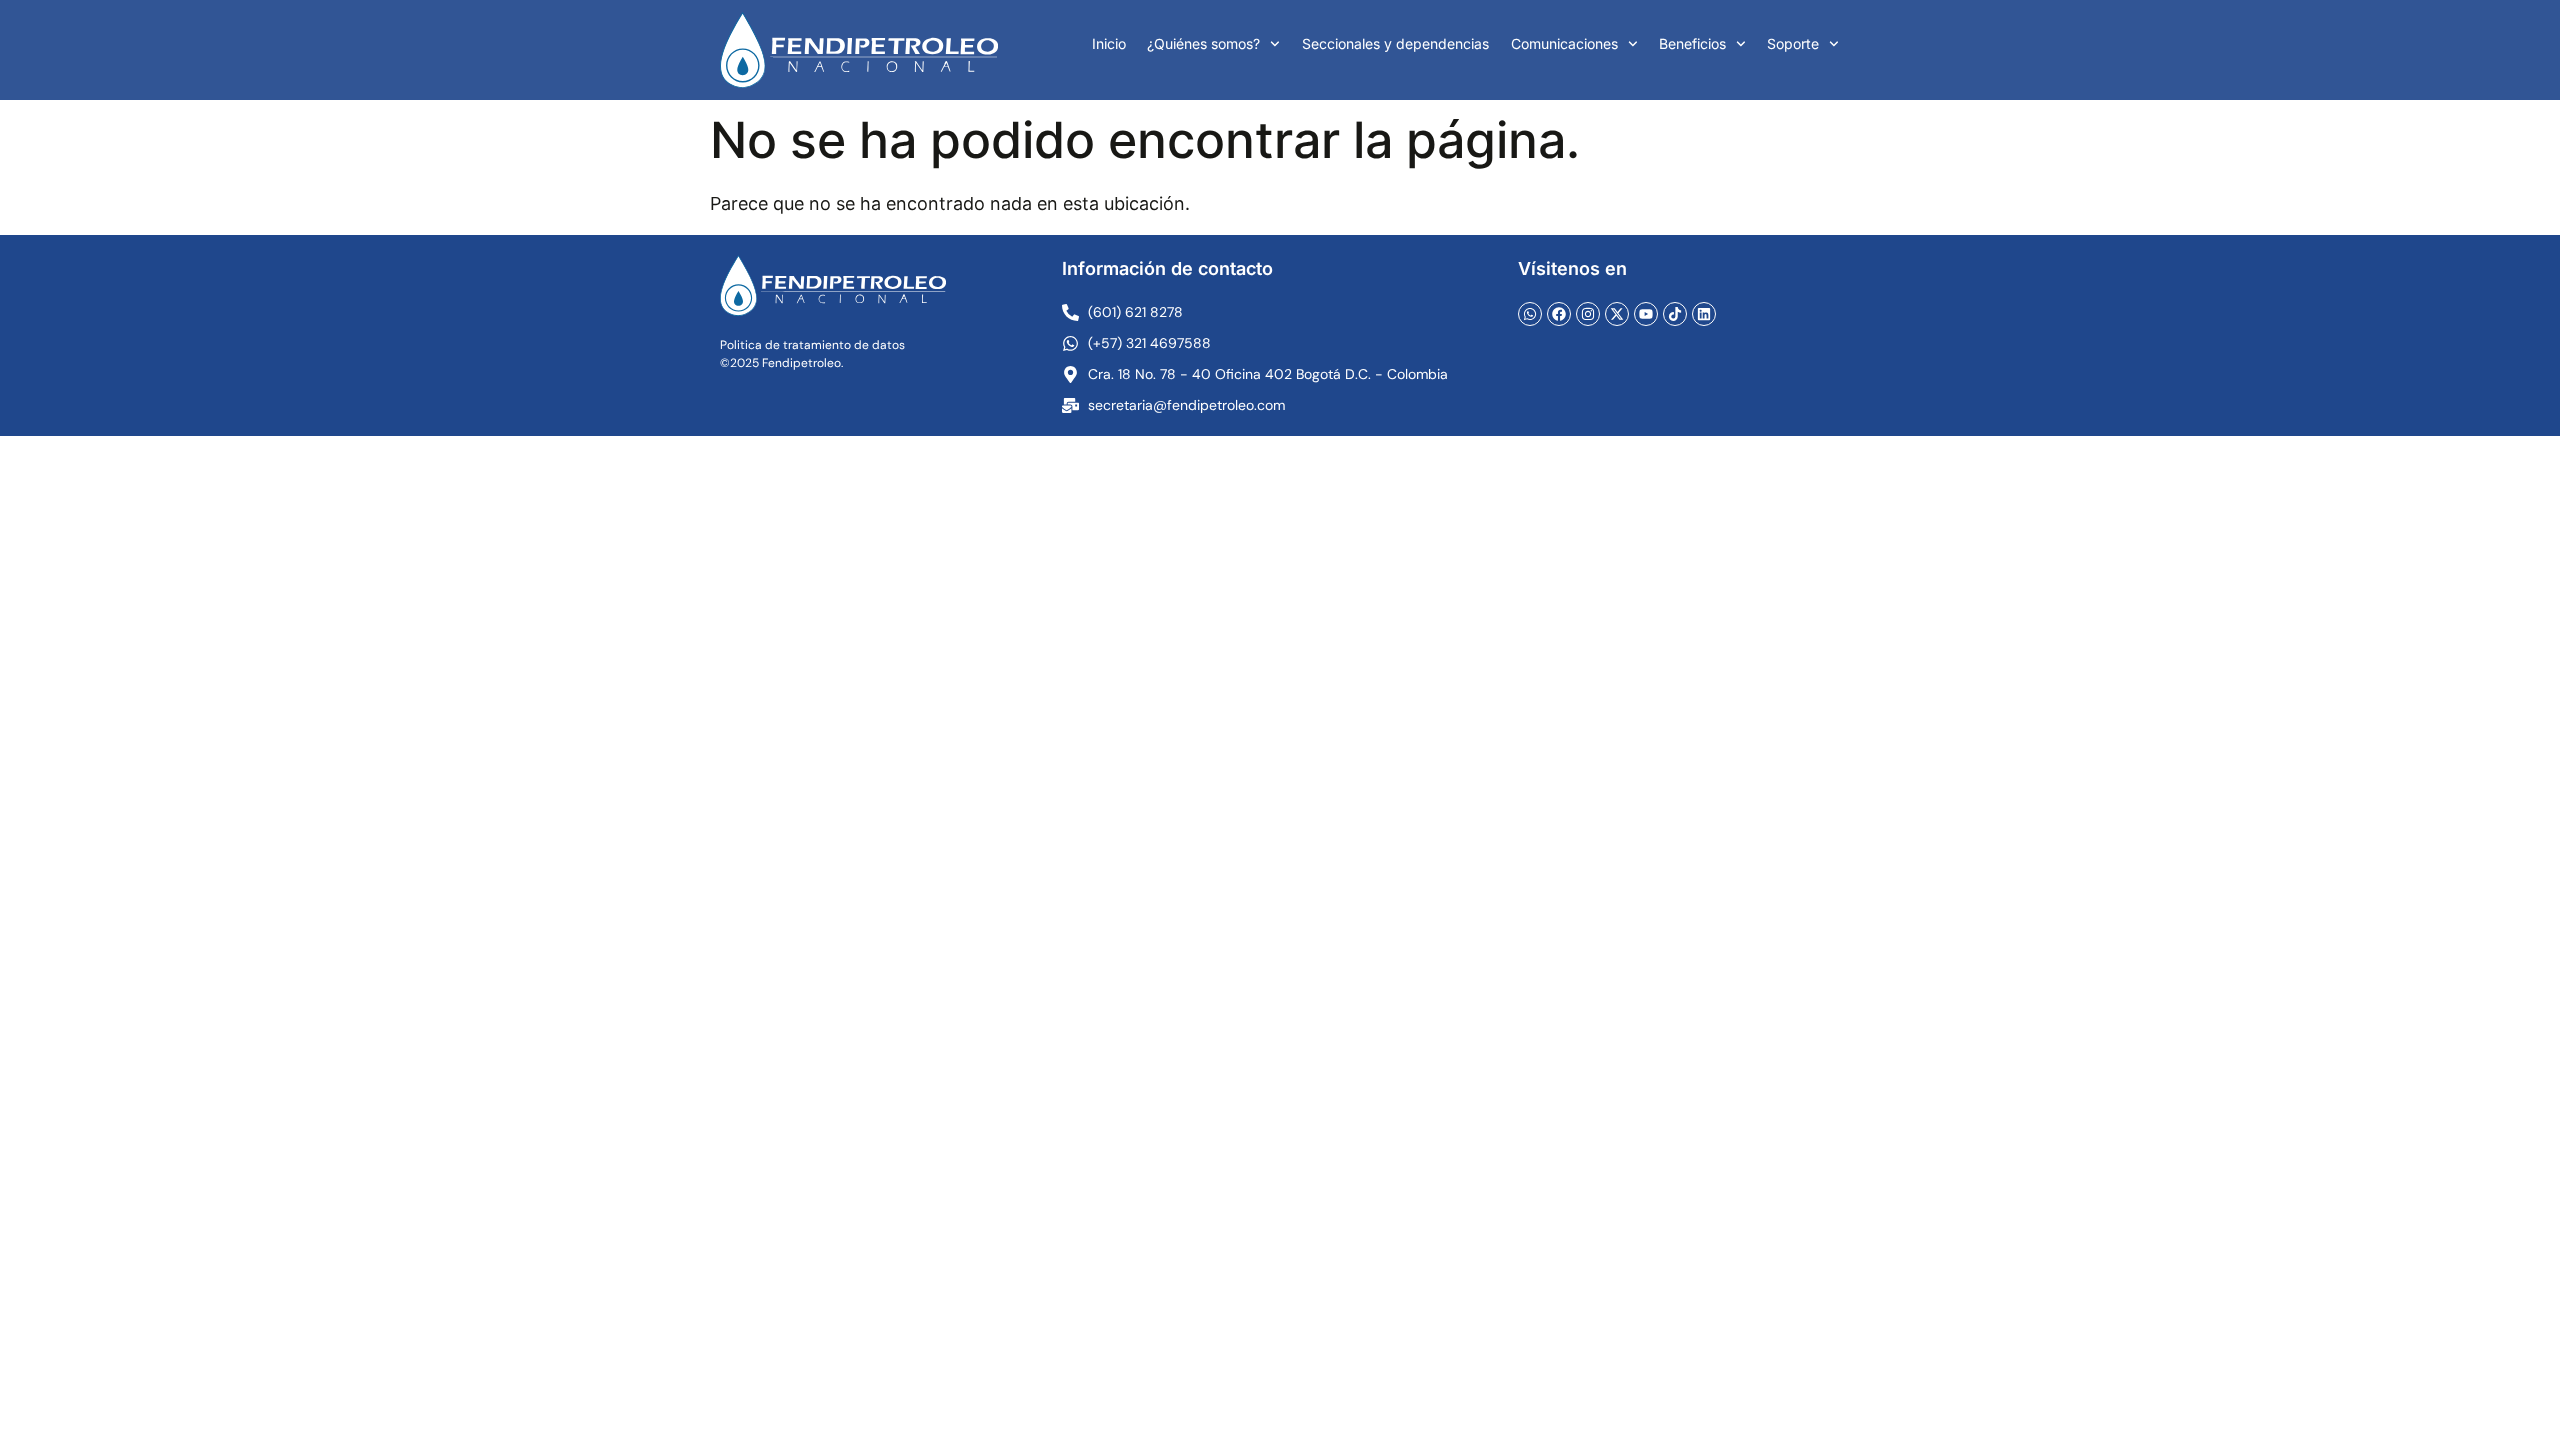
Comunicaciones (1564, 43)
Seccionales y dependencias (1395, 43)
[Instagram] (1588, 314)
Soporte (1793, 43)
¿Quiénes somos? (1203, 43)
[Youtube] (1646, 314)
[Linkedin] (1704, 314)
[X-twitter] (1617, 314)
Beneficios (1692, 43)
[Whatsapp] (1530, 314)
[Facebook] (1559, 314)
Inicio (1109, 43)
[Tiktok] (1675, 314)
